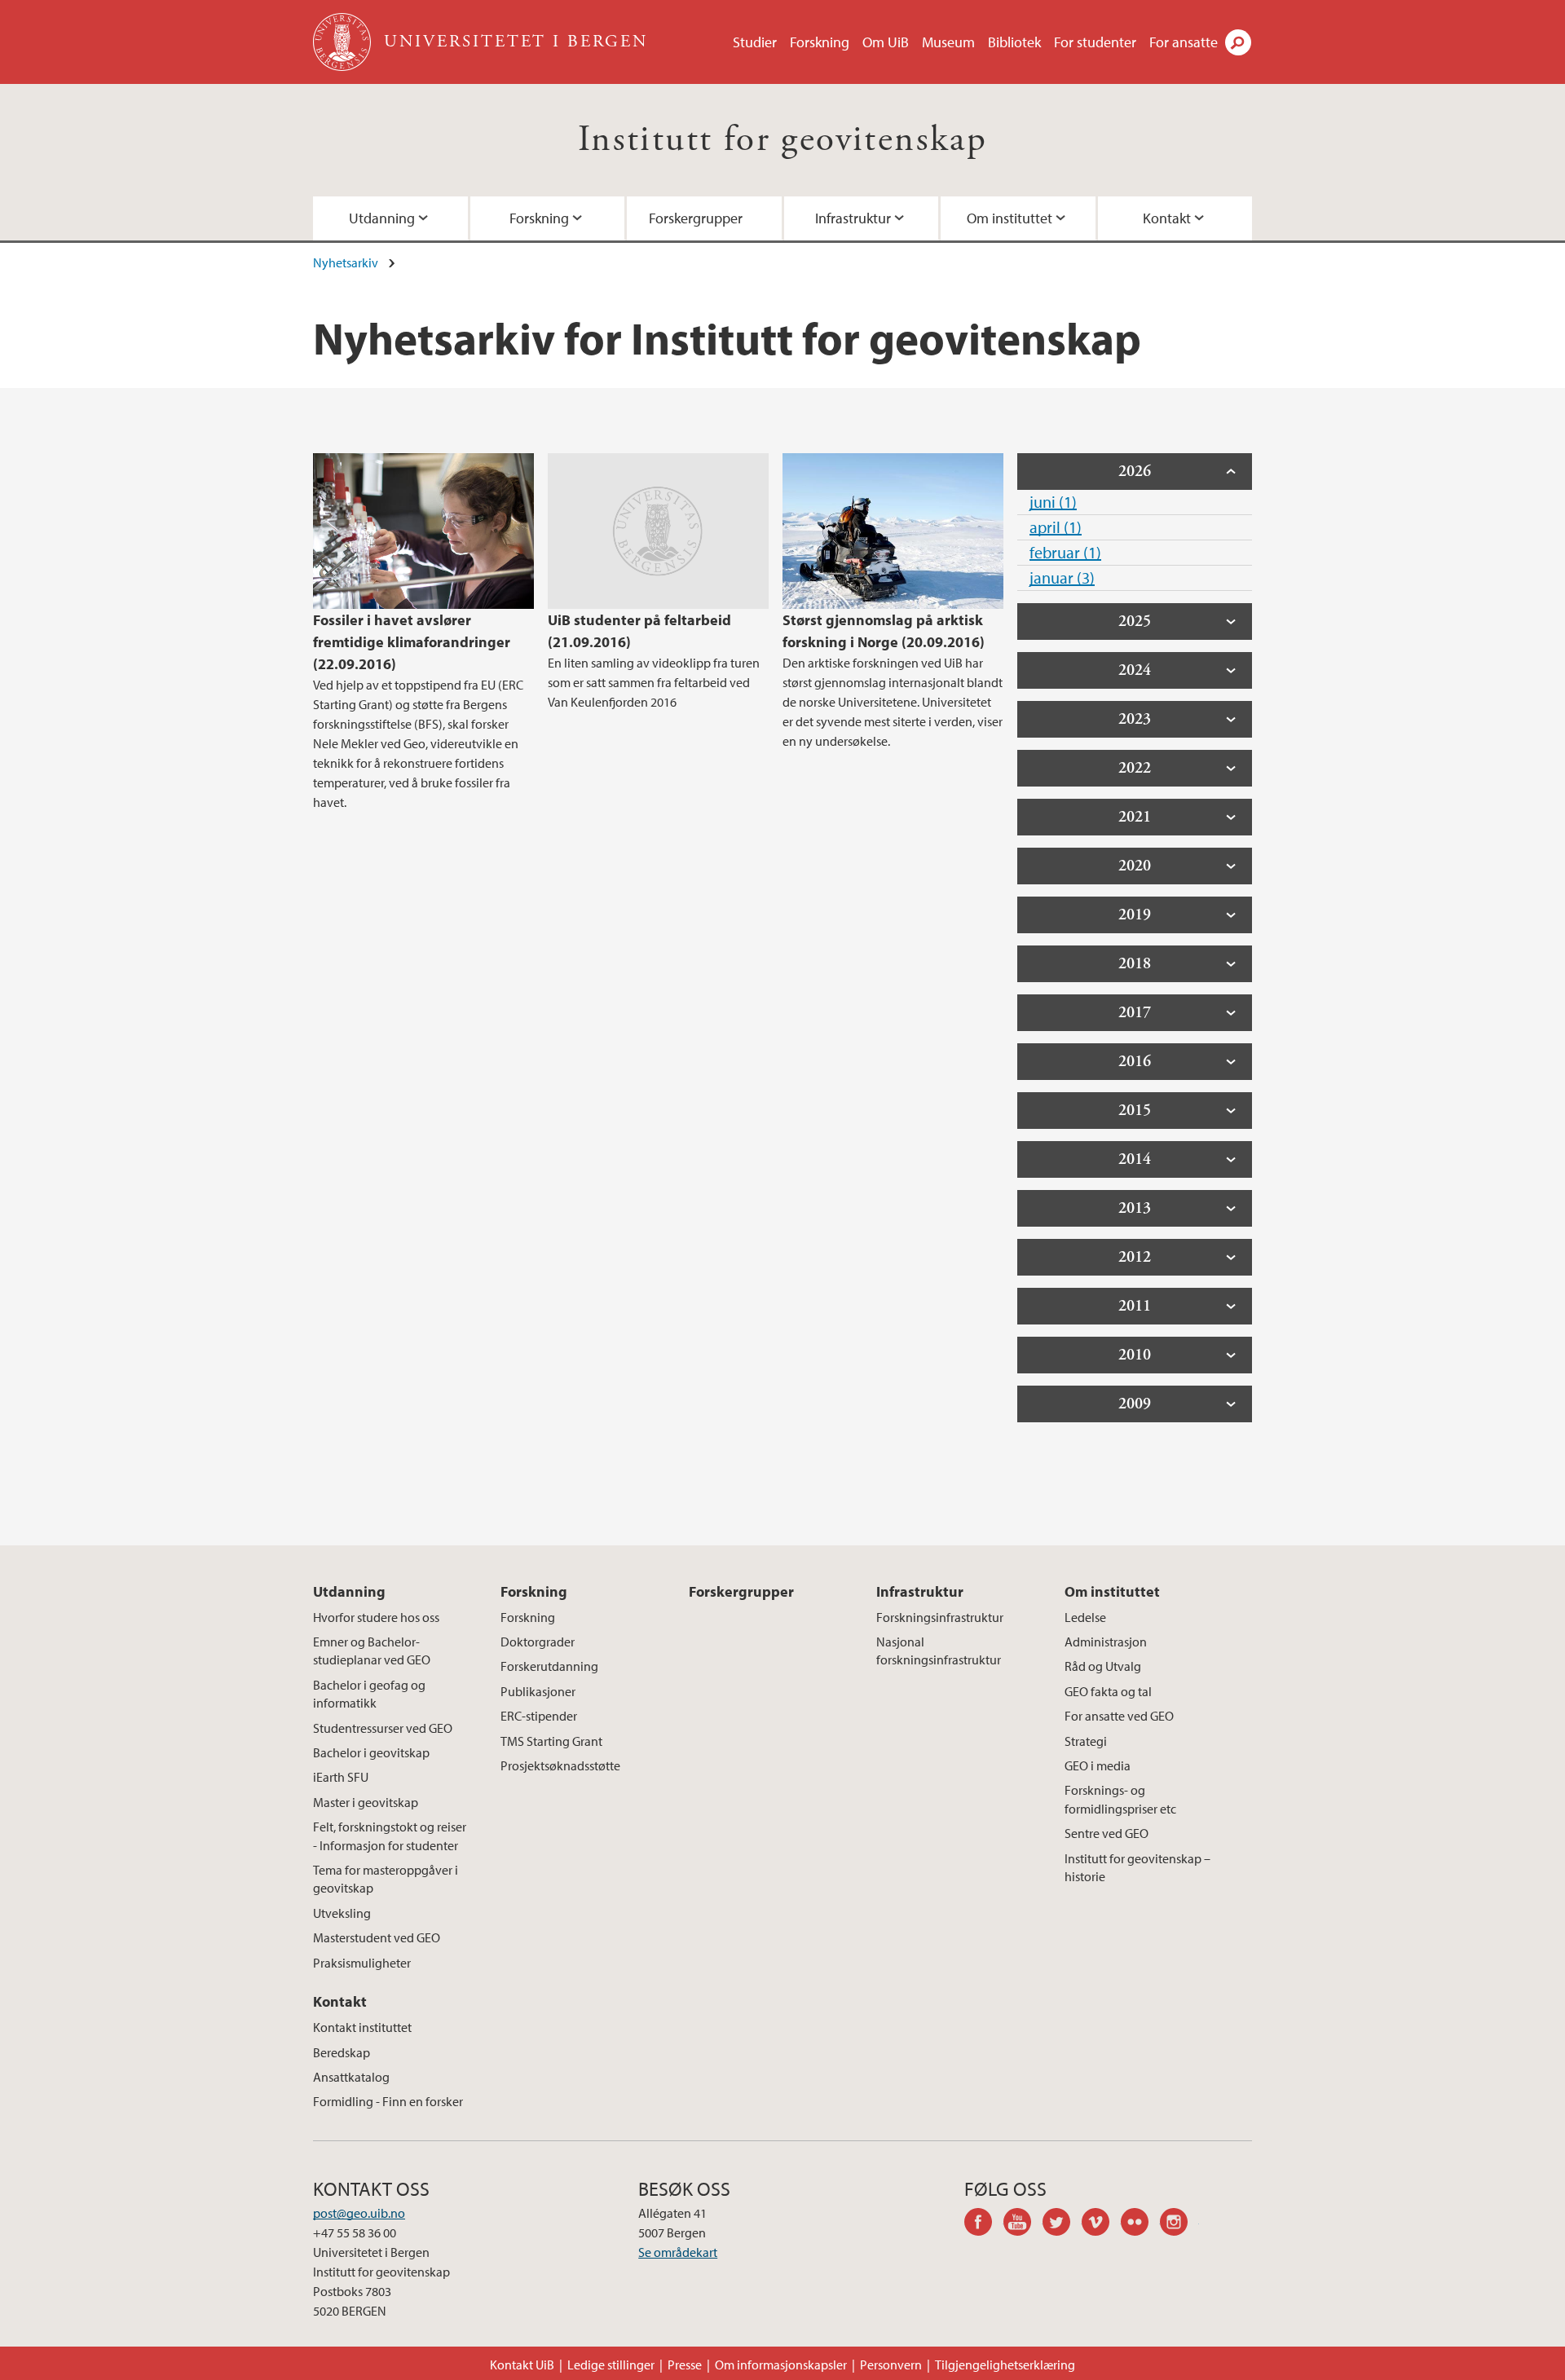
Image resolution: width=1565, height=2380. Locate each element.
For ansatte (1184, 42)
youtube (1023, 2224)
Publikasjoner (538, 1691)
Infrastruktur (853, 218)
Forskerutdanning (549, 1666)
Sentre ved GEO (1107, 1833)
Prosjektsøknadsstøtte (560, 1765)
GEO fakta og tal (1108, 1691)
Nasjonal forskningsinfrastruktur (939, 1651)
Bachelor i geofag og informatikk (369, 1694)
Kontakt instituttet (362, 2027)
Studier (755, 42)
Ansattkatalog (351, 2077)
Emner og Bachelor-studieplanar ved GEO (372, 1651)
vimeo (1101, 2224)
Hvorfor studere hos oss (376, 1617)
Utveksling (342, 1913)
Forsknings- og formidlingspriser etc (1120, 1799)
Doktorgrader (538, 1642)
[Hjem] (344, 42)
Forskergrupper (696, 218)
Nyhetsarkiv (346, 262)
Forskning (820, 42)
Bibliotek (1014, 42)
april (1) (1056, 527)
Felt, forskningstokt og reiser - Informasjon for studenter (390, 1836)
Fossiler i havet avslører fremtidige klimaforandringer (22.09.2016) (412, 642)
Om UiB (886, 42)
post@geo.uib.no (359, 2213)
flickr (1140, 2224)
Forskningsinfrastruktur (940, 1617)
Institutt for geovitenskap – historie (1137, 1867)
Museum (948, 42)
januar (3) (1062, 577)
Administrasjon (1106, 1642)
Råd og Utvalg (1103, 1666)
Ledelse (1085, 1617)
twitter (1062, 2224)
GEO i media (1098, 1765)
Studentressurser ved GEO (383, 1728)
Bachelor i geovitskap (371, 1752)
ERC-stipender (539, 1716)
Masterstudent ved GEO (377, 1937)
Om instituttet (1010, 218)
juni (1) (1053, 502)
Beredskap (342, 2052)
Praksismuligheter (362, 1963)
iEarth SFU (341, 1777)
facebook (984, 2224)
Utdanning (382, 218)
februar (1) (1065, 552)
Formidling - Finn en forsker (388, 2101)
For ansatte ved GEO (1119, 1716)
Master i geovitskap (366, 1802)
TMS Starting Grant (551, 1741)
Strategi (1086, 1741)
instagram (1179, 2224)
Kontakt (1167, 218)
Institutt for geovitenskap (782, 140)
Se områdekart (678, 2252)
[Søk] (1238, 42)
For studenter (1095, 42)
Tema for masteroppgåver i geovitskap (386, 1879)
